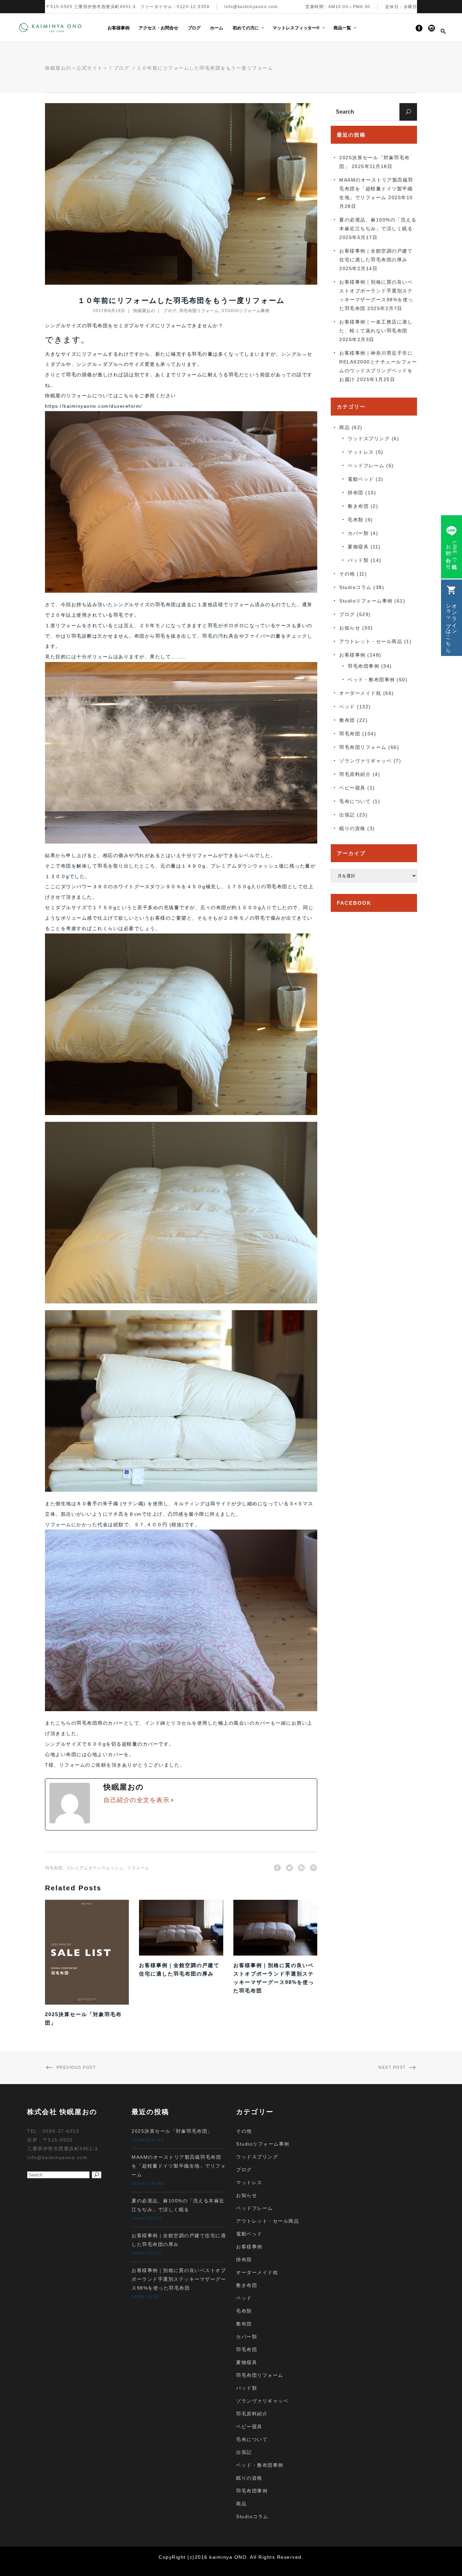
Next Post (392, 2067)
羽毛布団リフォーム (199, 311)
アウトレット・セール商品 (371, 641)
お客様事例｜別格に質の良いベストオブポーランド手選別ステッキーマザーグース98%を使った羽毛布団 (179, 2279)
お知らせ (350, 628)
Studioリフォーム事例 (246, 311)
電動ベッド (361, 479)
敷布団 (347, 720)
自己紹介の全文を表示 (136, 1800)
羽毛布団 (54, 1868)
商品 (344, 427)
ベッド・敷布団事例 (371, 680)
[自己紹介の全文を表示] (172, 1800)
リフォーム (138, 1868)
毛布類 (356, 520)
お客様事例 (352, 655)
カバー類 (358, 533)
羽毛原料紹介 (355, 774)
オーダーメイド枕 (360, 693)
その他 (347, 574)
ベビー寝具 (352, 788)
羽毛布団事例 (363, 666)
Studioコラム (355, 587)
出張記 (347, 815)
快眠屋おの (144, 311)
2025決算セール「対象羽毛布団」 (172, 2131)
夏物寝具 (358, 547)
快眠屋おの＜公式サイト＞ (76, 68)
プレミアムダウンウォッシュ (95, 1868)
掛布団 (356, 493)
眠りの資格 (352, 828)
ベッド (347, 707)
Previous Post (76, 2067)
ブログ (122, 68)
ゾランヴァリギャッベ (365, 761)
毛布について (355, 801)
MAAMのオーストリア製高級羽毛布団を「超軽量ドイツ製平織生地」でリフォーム (376, 189)
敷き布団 (358, 506)
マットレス (361, 452)
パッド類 (358, 560)
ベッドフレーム (366, 466)
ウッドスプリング (369, 439)
